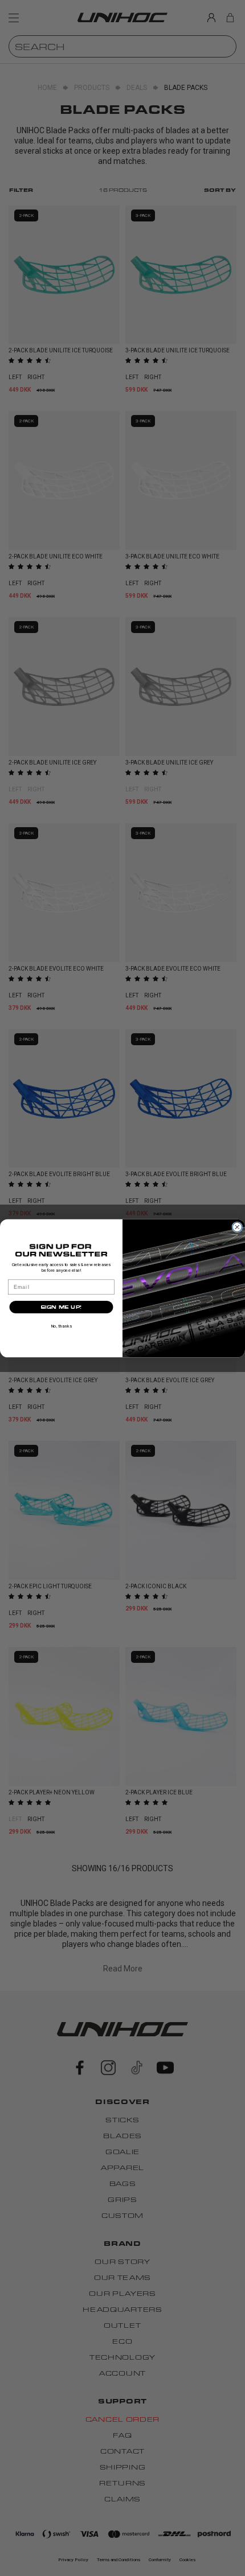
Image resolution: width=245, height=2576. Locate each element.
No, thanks (61, 1326)
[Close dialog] (237, 1227)
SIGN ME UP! (61, 1307)
